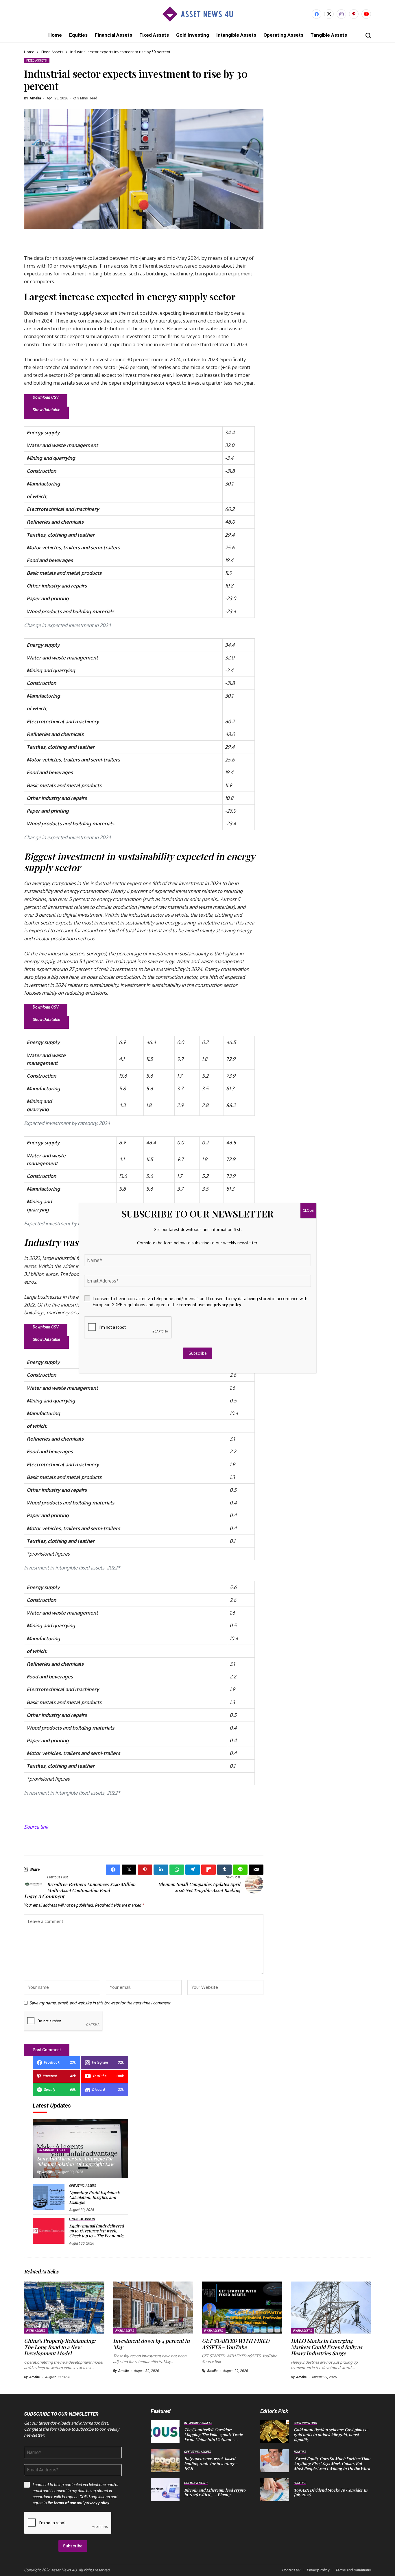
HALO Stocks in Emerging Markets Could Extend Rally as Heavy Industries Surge (326, 2347)
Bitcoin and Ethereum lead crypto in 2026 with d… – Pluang (215, 2492)
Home (29, 52)
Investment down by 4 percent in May (151, 2344)
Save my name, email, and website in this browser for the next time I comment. (100, 2003)
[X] (329, 14)
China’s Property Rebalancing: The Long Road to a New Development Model (60, 2347)
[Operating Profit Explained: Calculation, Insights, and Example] (49, 2197)
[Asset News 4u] (197, 14)
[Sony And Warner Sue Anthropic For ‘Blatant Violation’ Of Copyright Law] (80, 2149)
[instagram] (341, 14)
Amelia (35, 98)
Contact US (291, 2570)
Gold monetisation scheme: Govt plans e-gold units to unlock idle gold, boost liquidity (331, 2435)
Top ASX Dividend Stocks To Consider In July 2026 (331, 2492)
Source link (36, 1827)
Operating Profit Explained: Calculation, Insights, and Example (94, 2197)
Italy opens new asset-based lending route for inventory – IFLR (211, 2463)
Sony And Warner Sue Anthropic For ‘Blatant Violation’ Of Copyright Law (75, 2161)
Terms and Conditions (353, 2570)
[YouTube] (366, 14)
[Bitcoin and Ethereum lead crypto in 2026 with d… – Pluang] (165, 2490)
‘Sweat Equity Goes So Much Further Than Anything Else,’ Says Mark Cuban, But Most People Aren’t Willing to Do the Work (332, 2463)
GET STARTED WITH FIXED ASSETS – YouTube (236, 2344)
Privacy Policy (318, 2570)
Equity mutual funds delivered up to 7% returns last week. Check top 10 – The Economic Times (96, 2233)
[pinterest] (354, 14)
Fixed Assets (52, 52)
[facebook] (316, 14)
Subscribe (73, 2546)
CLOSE (308, 1210)
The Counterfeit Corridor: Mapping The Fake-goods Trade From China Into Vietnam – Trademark (213, 2437)
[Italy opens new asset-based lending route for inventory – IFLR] (165, 2461)
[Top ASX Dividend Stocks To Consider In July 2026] (275, 2490)
